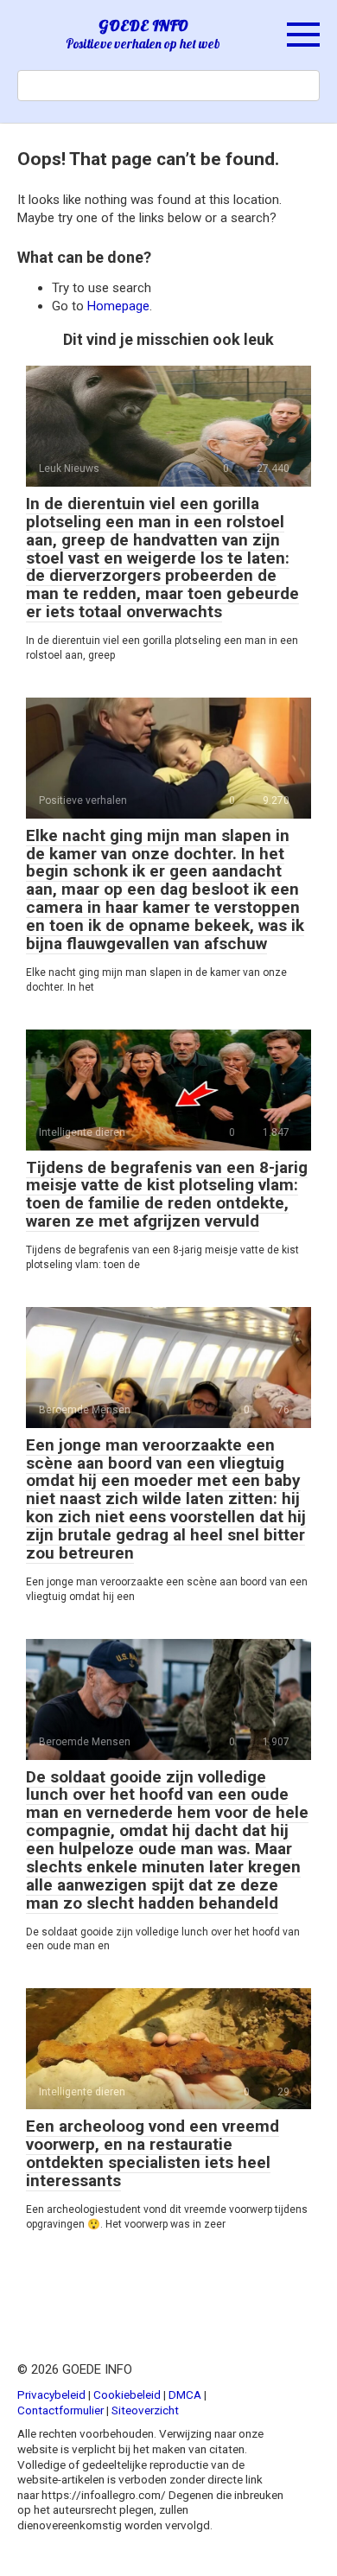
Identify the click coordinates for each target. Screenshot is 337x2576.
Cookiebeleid (127, 2394)
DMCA (185, 2394)
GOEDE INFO (143, 26)
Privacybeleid (51, 2394)
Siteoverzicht (145, 2410)
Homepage (118, 306)
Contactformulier (60, 2410)
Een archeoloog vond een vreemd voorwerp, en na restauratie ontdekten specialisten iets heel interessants (153, 2153)
